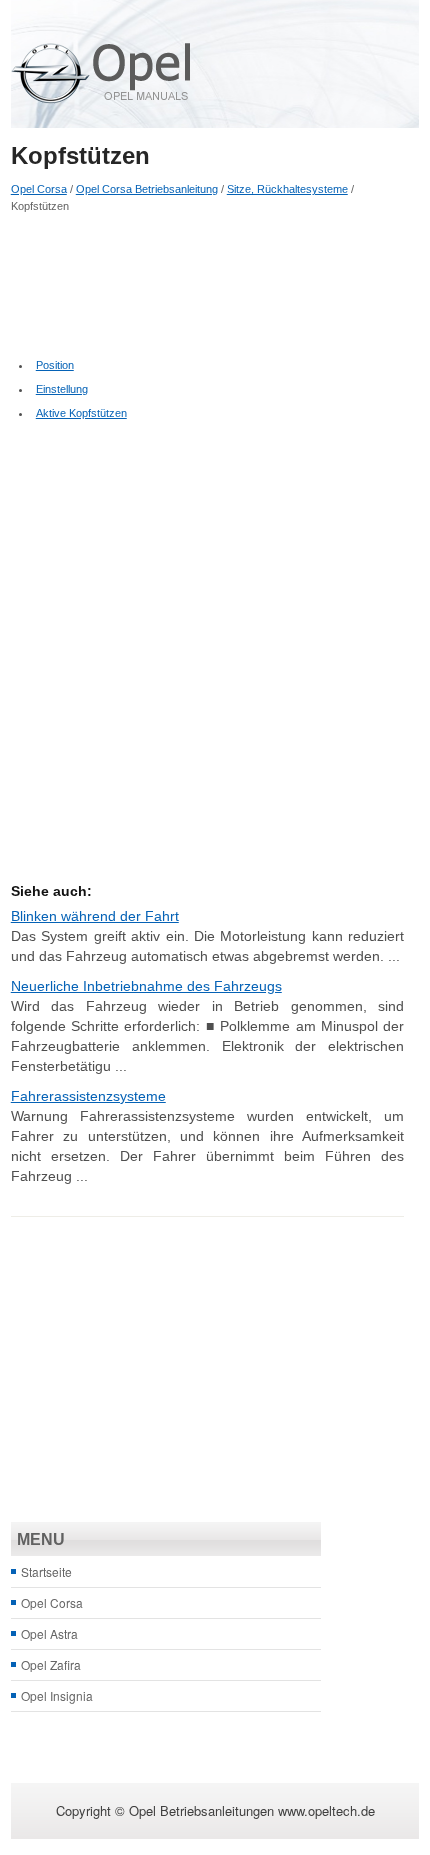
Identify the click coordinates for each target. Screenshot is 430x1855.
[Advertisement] (208, 283)
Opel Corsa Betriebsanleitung (147, 189)
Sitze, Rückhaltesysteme (287, 189)
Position (55, 365)
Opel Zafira (51, 1664)
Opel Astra (49, 1633)
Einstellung (62, 389)
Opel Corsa (39, 189)
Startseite (46, 1571)
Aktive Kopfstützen (81, 413)
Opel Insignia (57, 1695)
